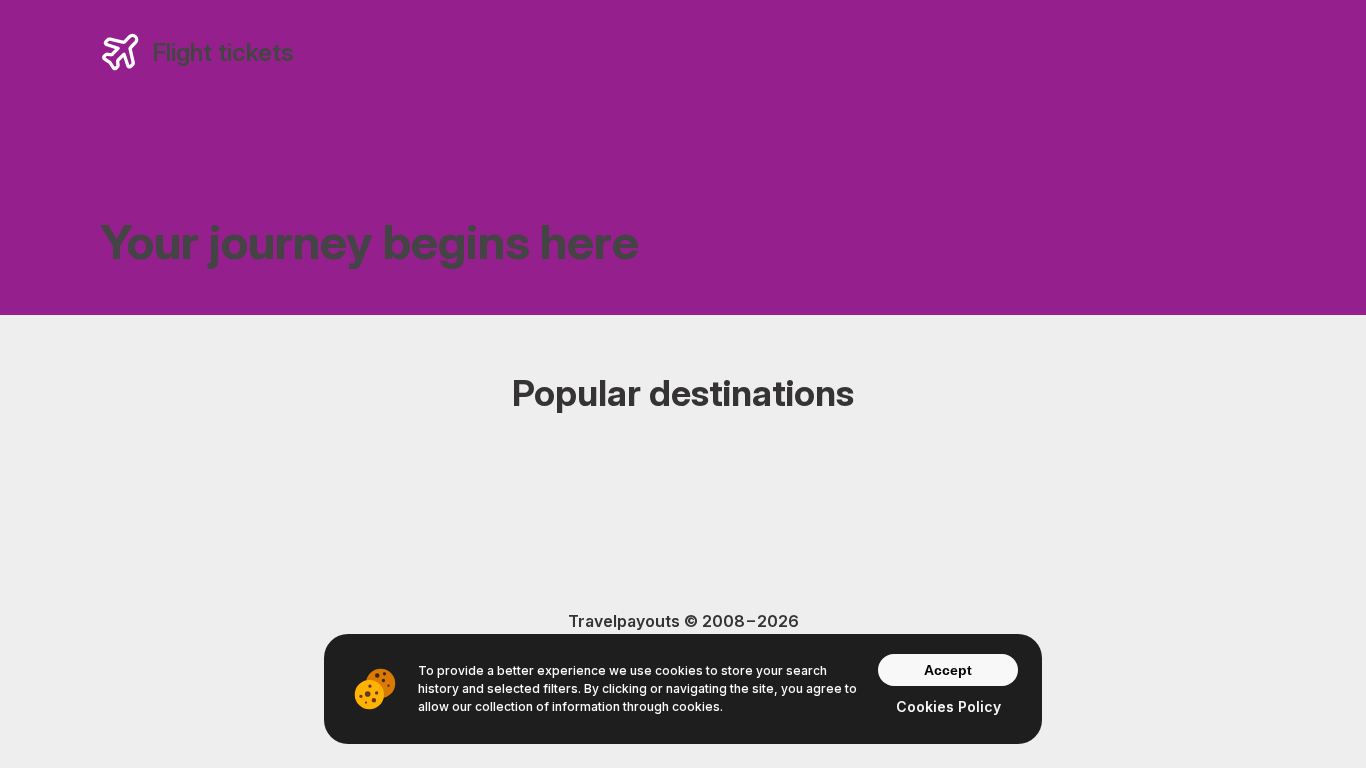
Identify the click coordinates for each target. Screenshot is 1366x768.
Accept (948, 670)
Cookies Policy (948, 706)
